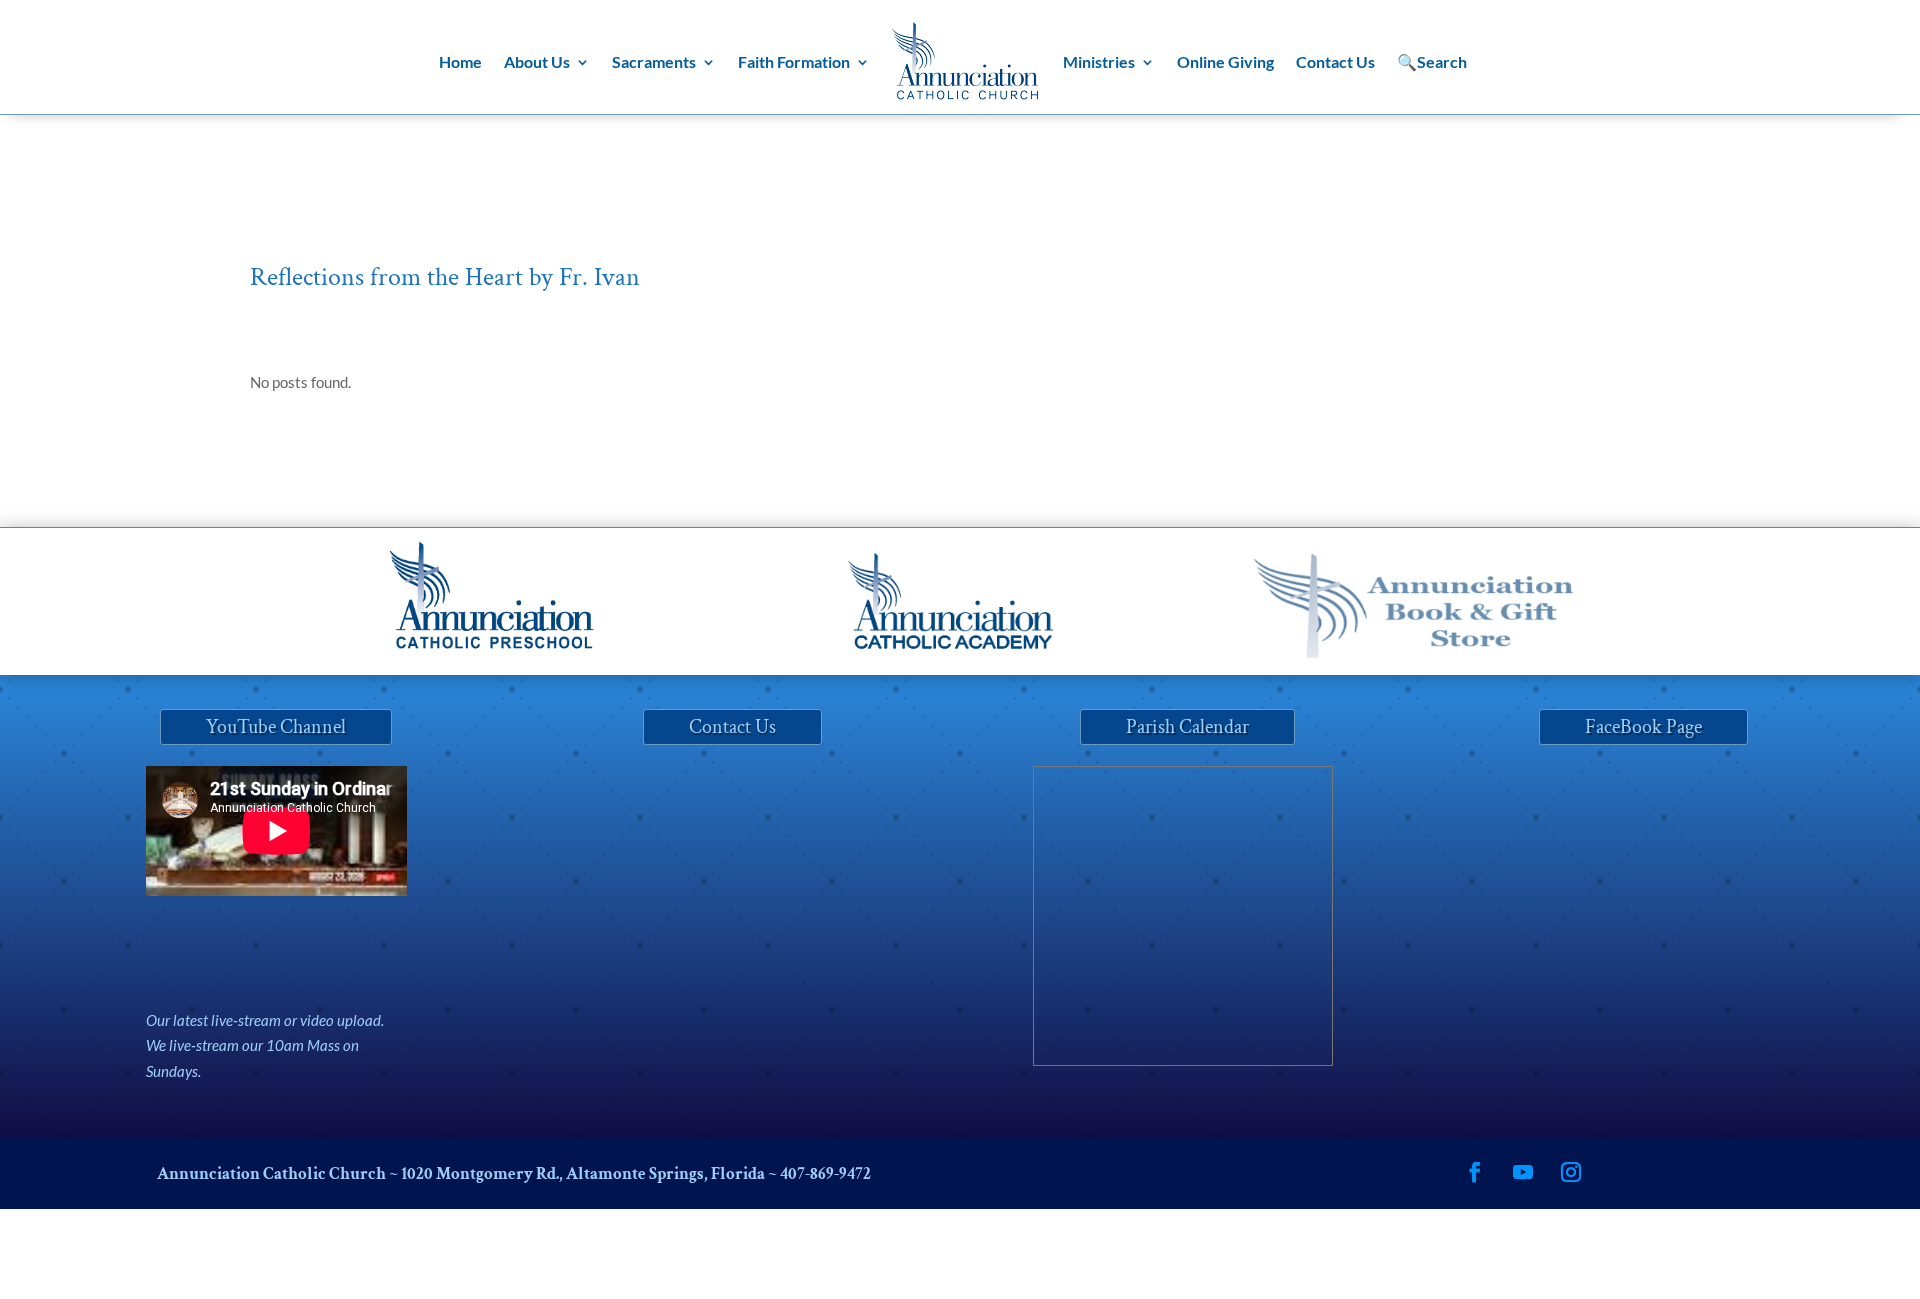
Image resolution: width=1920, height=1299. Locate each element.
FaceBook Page (1643, 727)
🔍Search (1432, 61)
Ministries (1099, 61)
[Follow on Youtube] (1523, 1172)
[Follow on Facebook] (1475, 1172)
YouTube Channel (276, 727)
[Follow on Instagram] (1571, 1172)
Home (460, 61)
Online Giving (1225, 61)
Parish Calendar (1187, 727)
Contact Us (1335, 61)
